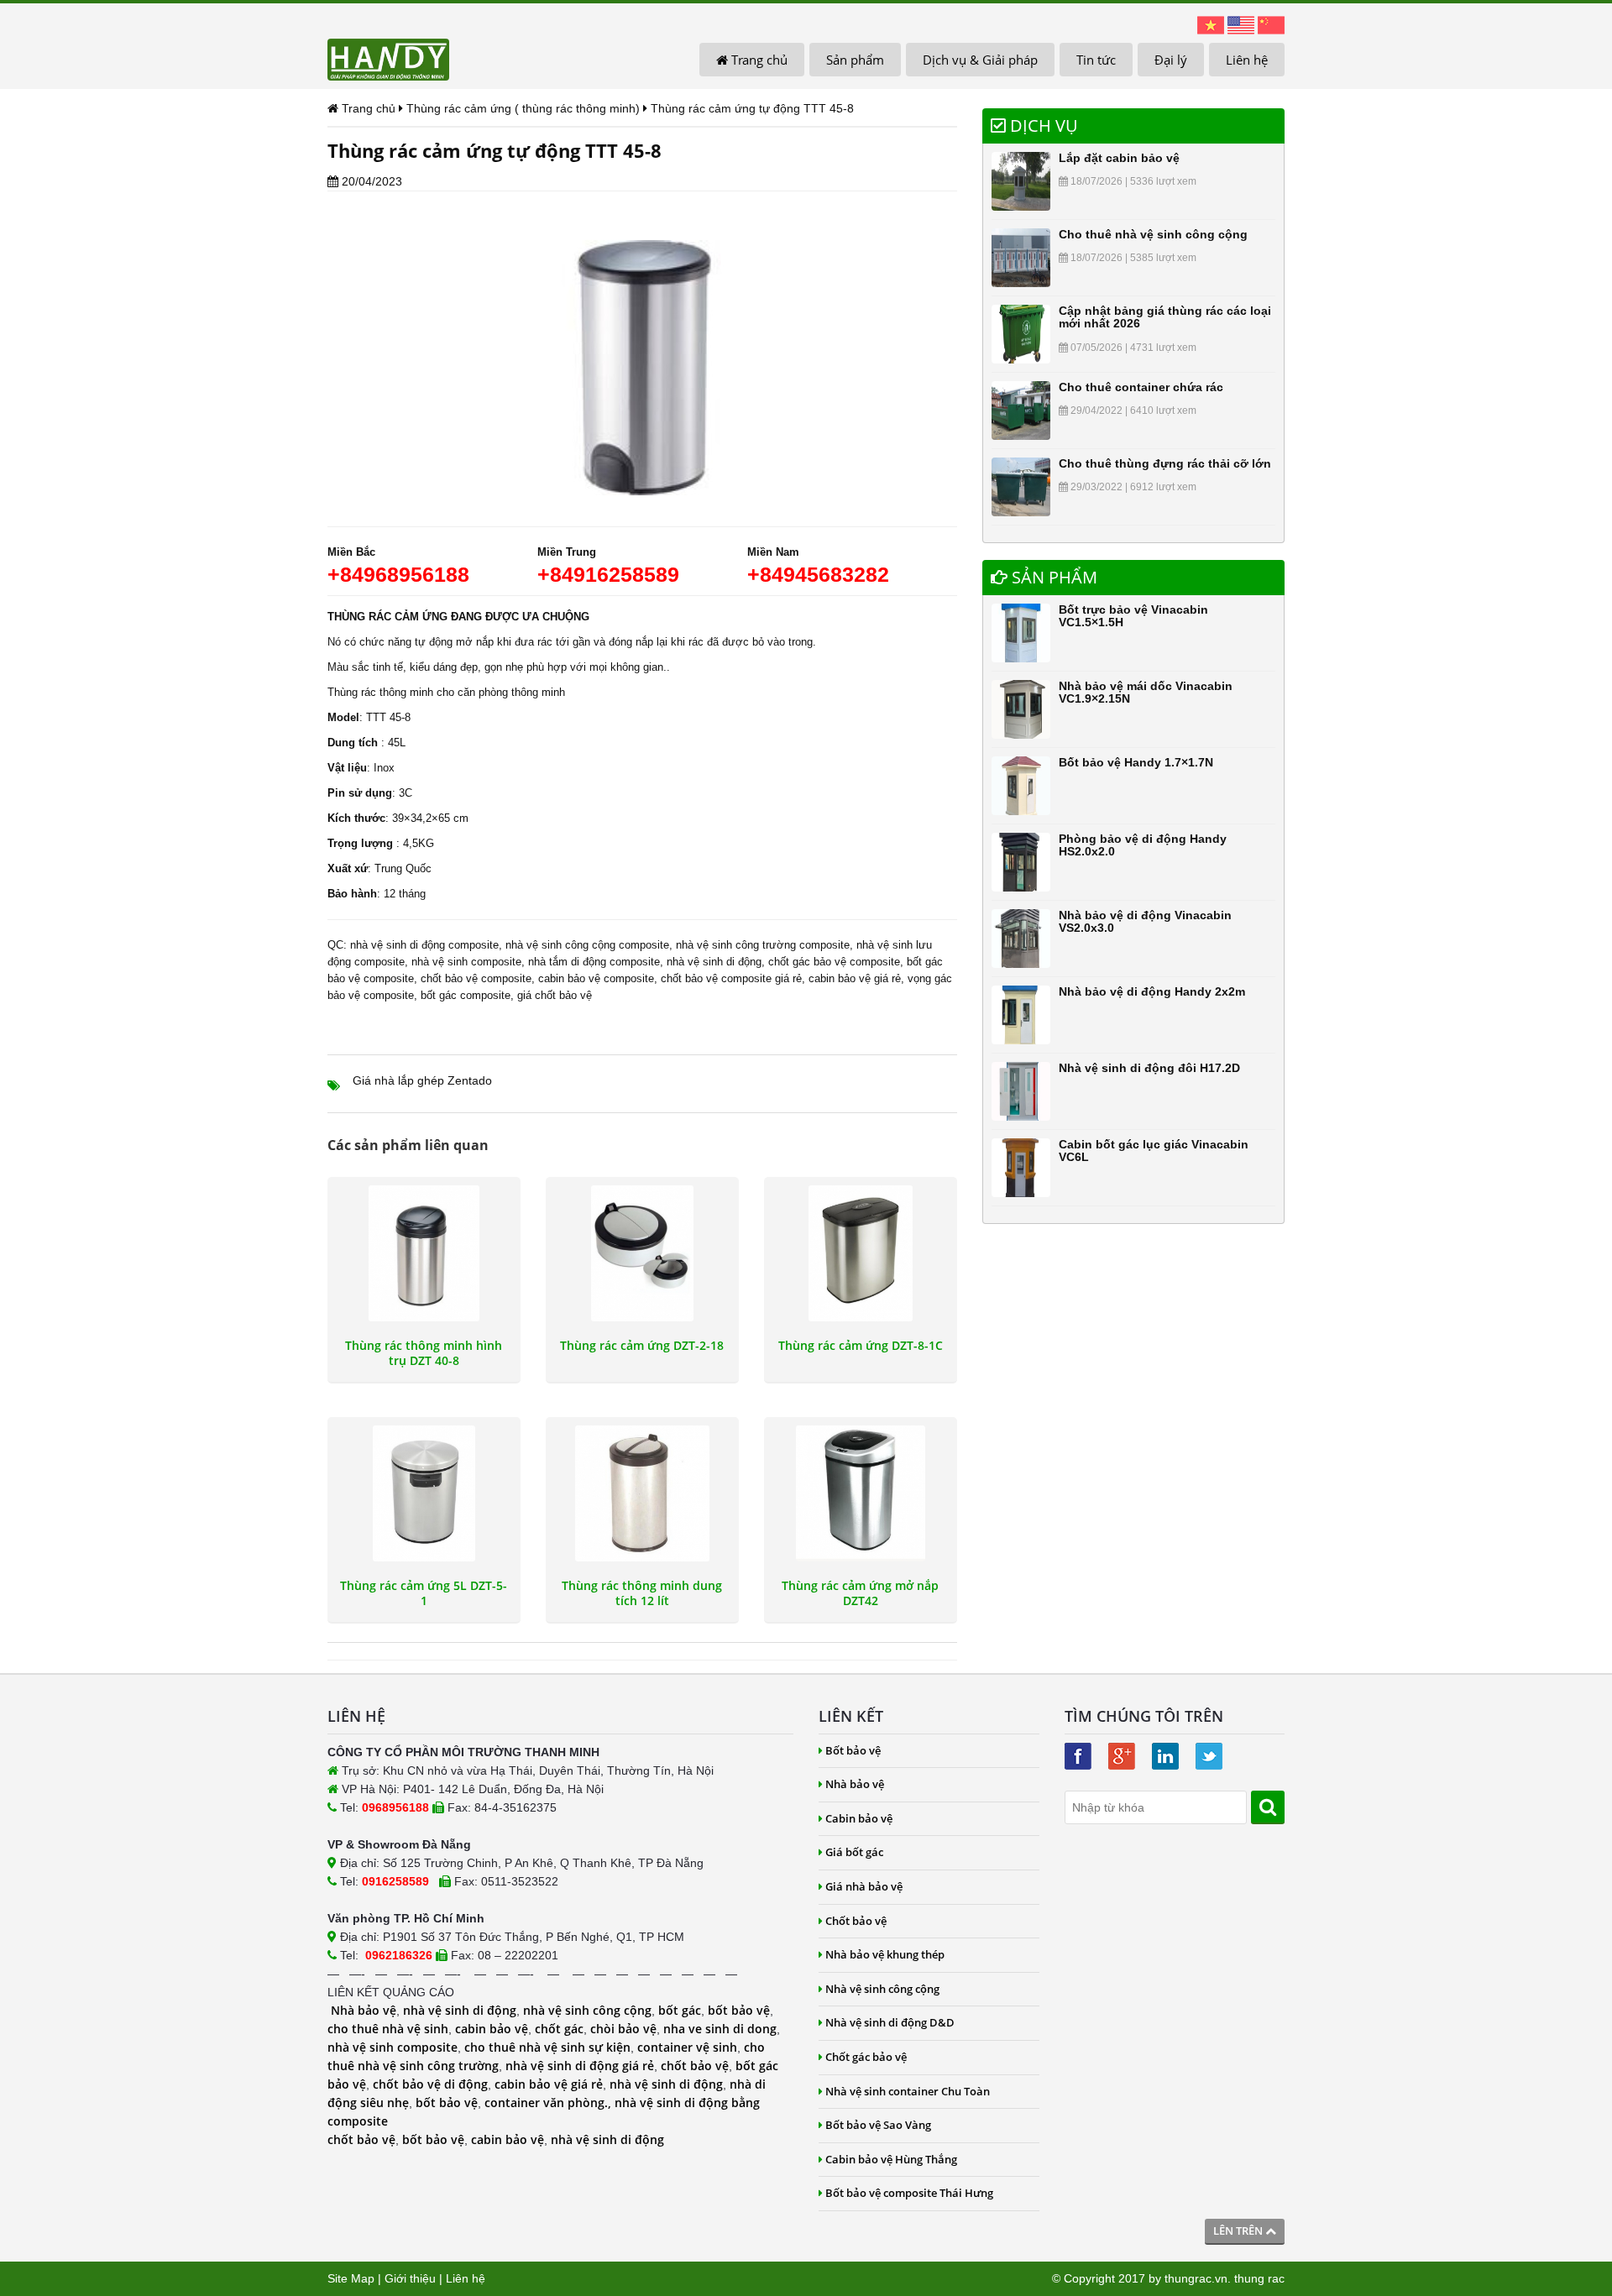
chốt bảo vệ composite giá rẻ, (733, 978)
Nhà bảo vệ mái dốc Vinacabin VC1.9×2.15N (1146, 692)
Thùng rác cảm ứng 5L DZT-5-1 (424, 1593)
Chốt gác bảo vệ (866, 2057)
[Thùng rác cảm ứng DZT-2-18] (642, 1253)
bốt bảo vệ (739, 2010)
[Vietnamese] (1211, 24)
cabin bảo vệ (492, 2029)
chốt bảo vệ (695, 2066)
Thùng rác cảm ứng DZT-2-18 (642, 1346)
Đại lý (1171, 60)
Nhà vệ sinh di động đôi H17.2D (1149, 1068)
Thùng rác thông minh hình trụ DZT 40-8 (424, 1353)
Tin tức (1096, 60)
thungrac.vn (1196, 2278)
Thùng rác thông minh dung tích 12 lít (642, 1593)
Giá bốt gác (854, 1852)
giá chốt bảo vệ (555, 995)
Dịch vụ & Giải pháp (980, 60)
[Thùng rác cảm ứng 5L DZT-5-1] (424, 1493)
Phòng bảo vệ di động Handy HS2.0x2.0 (1143, 845)
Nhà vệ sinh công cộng (882, 1989)
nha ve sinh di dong (720, 2029)
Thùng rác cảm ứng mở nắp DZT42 (860, 1593)
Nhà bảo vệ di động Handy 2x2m (1152, 991)
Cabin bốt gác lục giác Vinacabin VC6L (1154, 1151)
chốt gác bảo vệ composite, (836, 962)
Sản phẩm (855, 60)
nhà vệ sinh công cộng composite (587, 945)
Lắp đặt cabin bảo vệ (1119, 158)
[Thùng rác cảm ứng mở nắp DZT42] (861, 1493)
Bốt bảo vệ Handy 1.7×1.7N (1136, 762)
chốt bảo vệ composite (476, 978)
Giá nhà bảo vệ (864, 1886)
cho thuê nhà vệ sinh (388, 2029)
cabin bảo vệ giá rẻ (855, 978)
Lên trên (1239, 2231)
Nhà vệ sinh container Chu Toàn (908, 2091)
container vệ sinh (687, 2047)
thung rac (1259, 2278)
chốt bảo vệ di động (430, 2084)
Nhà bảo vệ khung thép (885, 1954)
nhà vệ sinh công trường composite (763, 945)
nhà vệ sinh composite (393, 2047)
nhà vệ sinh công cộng (587, 2010)
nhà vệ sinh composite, (468, 962)
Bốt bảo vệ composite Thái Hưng (909, 2193)
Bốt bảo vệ (853, 1750)
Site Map (351, 2278)
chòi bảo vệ (623, 2029)
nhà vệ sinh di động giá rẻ (580, 2066)
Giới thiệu (410, 2278)
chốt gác (559, 2029)
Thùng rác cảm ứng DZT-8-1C (861, 1346)
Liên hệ (1247, 60)
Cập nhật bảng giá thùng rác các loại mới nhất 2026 (1165, 317)
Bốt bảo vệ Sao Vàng (878, 2125)
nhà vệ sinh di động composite (424, 945)
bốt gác (680, 2010)
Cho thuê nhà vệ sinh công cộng (1153, 234)
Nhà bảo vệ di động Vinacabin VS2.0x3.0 (1145, 921)
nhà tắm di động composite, (596, 962)
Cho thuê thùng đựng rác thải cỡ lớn (1165, 463)
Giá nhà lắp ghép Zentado (422, 1080)
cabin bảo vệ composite (596, 978)
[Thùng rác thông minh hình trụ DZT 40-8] (424, 1253)
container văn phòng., (550, 2102)
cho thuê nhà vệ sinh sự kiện (547, 2047)
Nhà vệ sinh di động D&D (890, 2022)
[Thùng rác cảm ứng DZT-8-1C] (861, 1253)
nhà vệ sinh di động (714, 962)
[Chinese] (1271, 24)
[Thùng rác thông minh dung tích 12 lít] (642, 1493)
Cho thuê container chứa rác (1141, 387)
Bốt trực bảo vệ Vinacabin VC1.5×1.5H (1133, 616)
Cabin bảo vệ (859, 1818)
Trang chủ (758, 60)
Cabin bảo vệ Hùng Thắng (891, 2159)
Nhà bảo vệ (364, 2010)
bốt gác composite (466, 995)
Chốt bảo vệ (856, 1921)
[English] (1241, 24)
